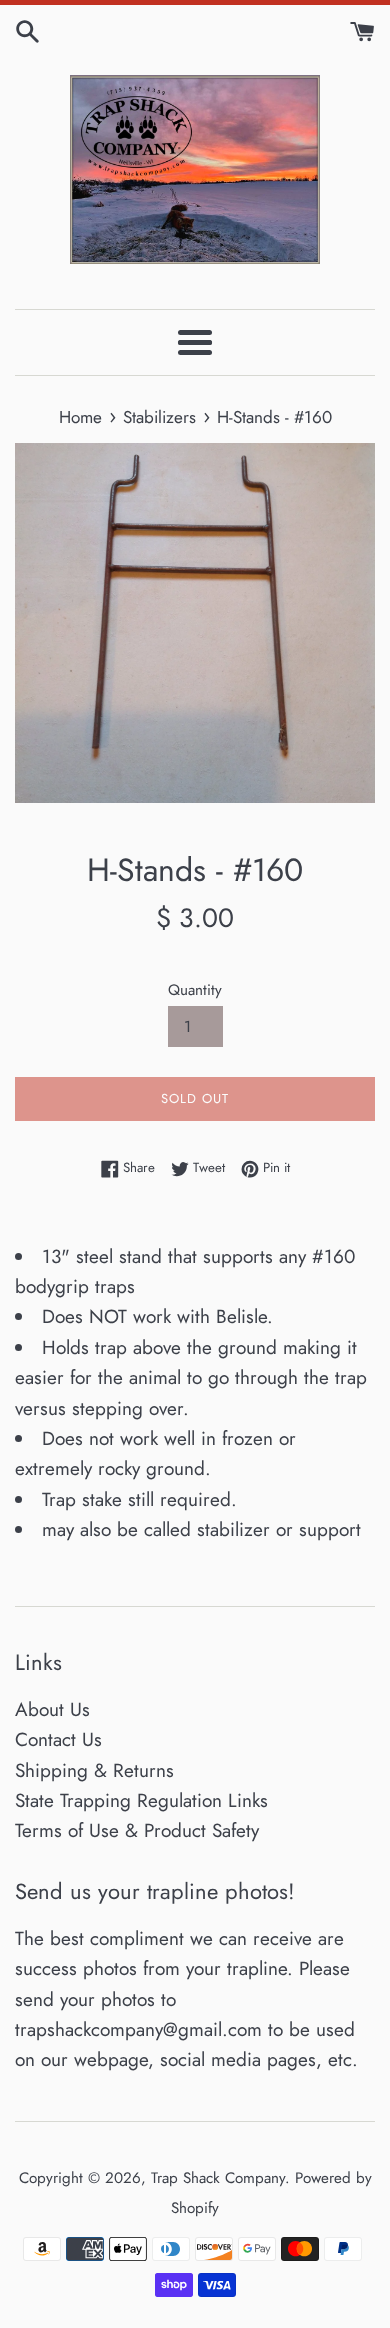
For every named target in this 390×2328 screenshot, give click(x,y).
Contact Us (58, 1739)
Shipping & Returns (94, 1770)
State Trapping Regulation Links (141, 1800)
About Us (52, 1709)
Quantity (195, 990)
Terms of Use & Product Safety (137, 1830)
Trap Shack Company (218, 2178)
